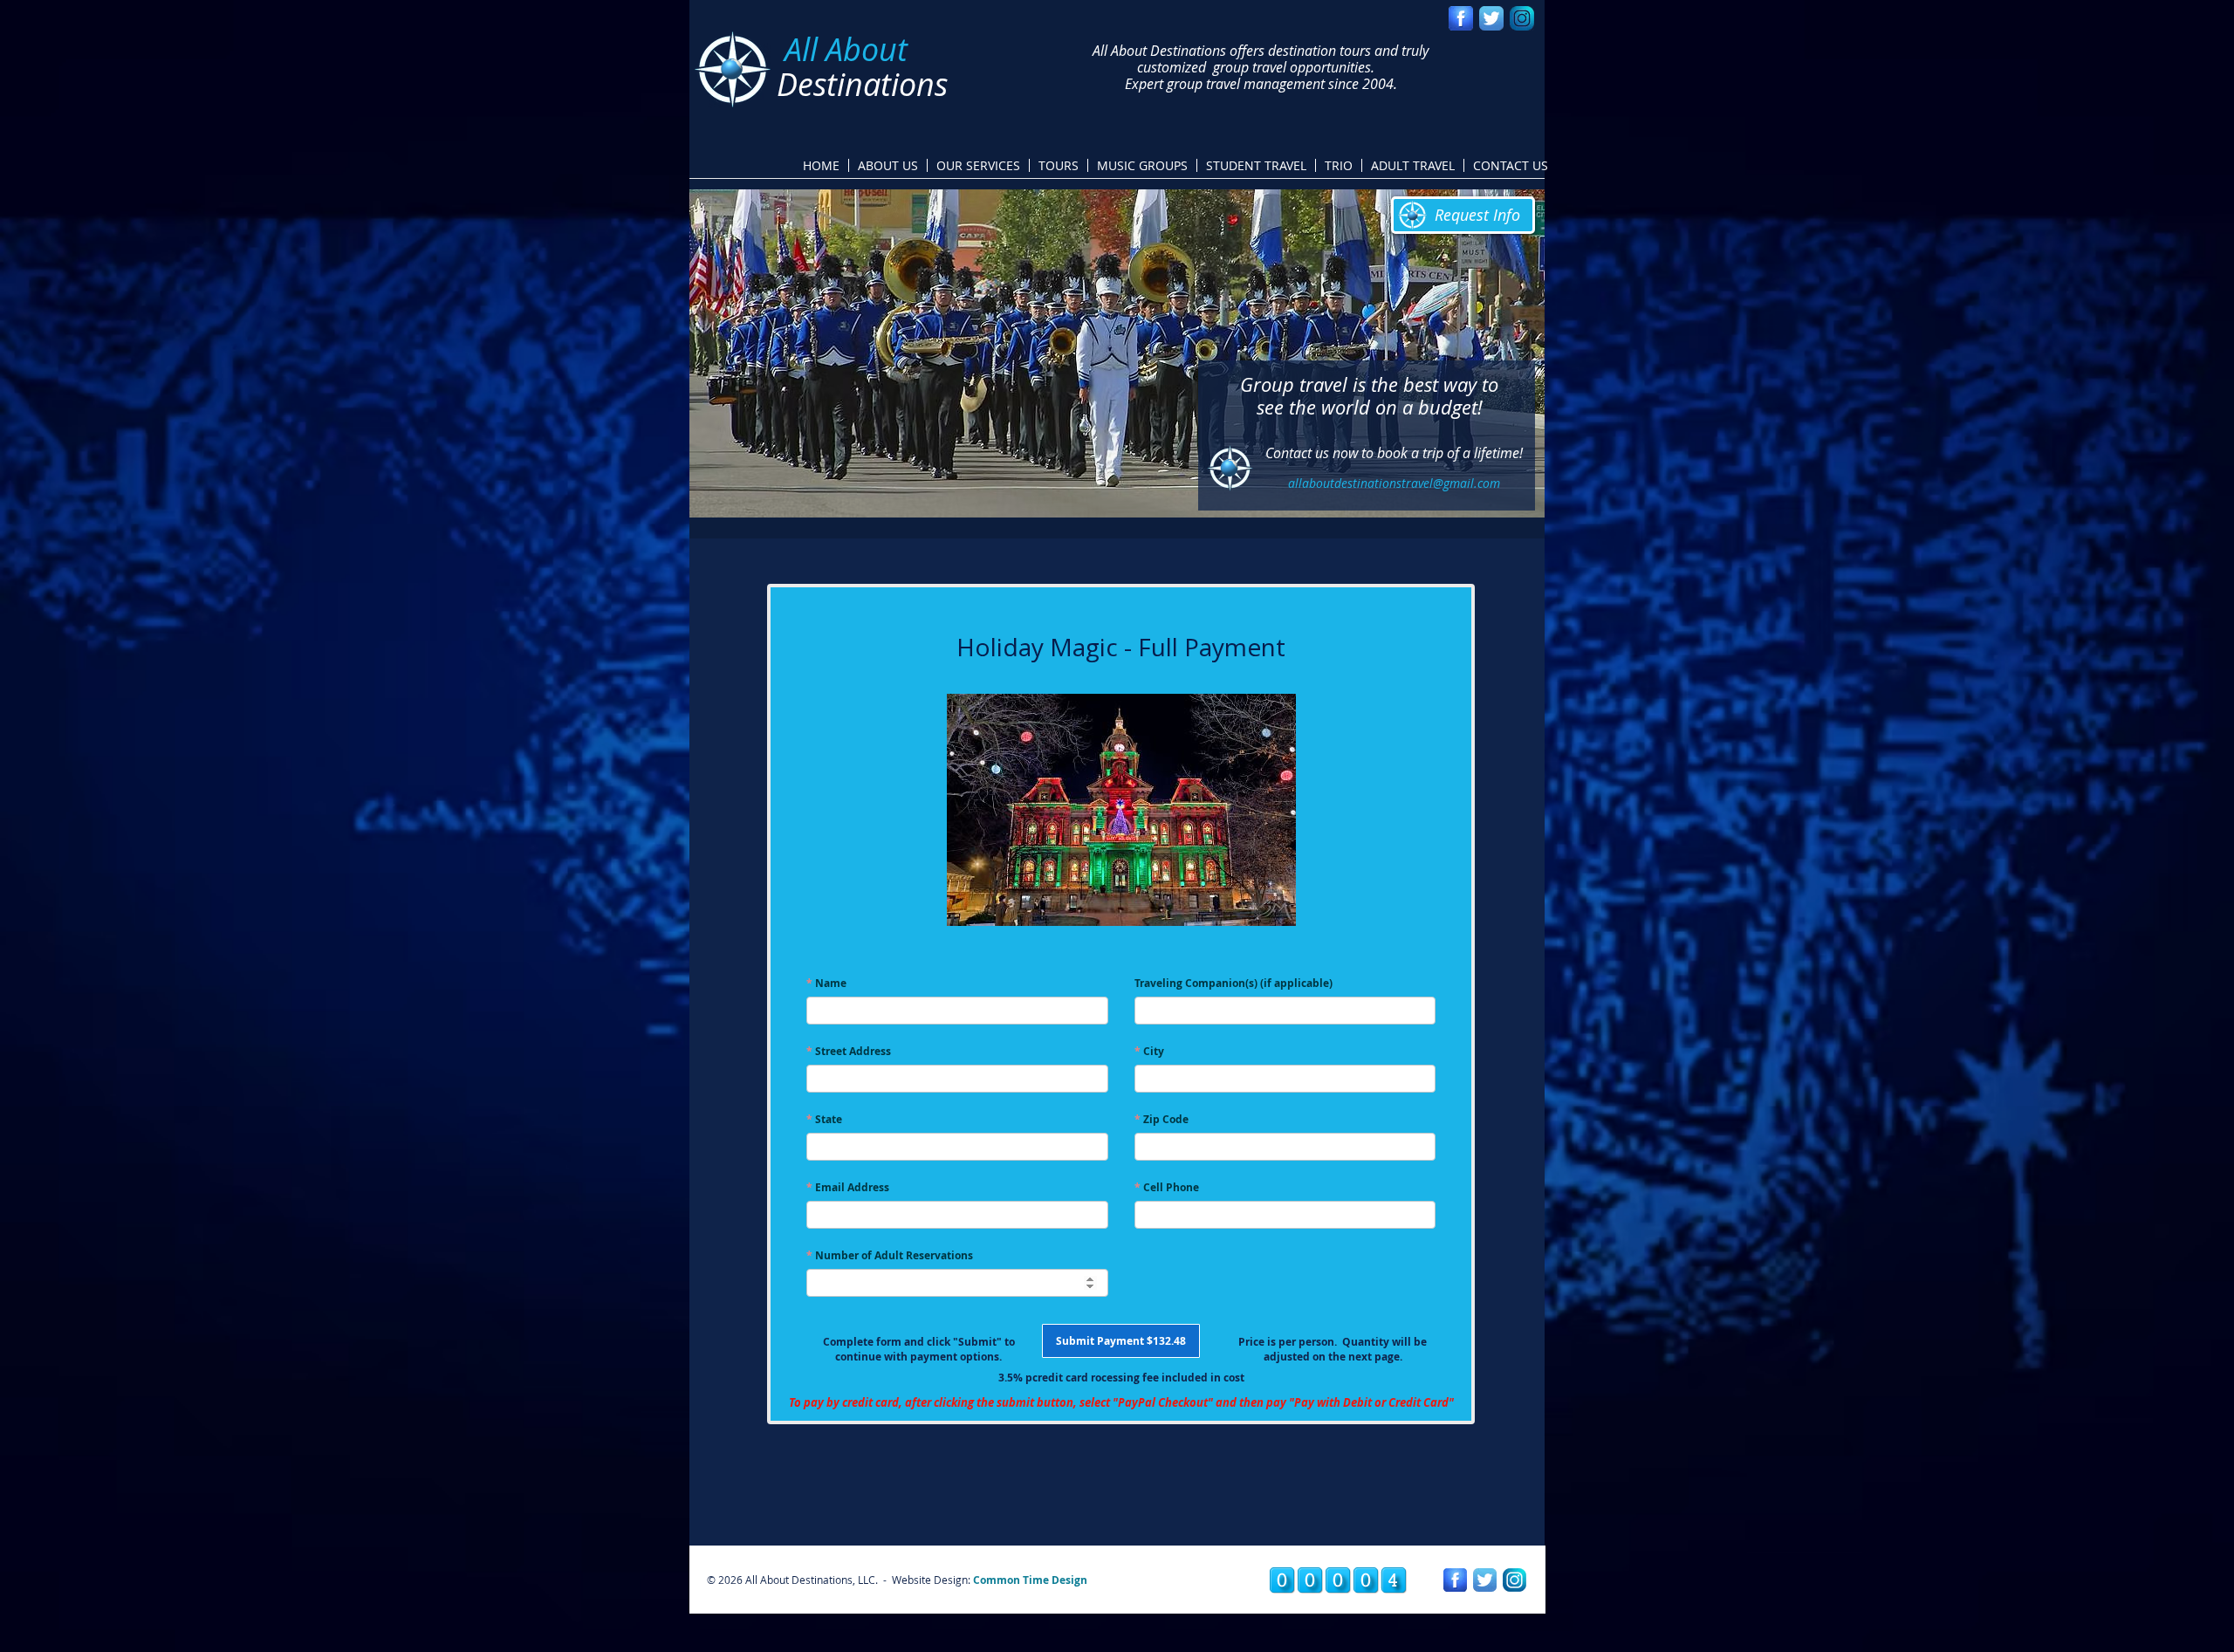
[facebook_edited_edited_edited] (1461, 18)
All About (846, 49)
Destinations (862, 84)
